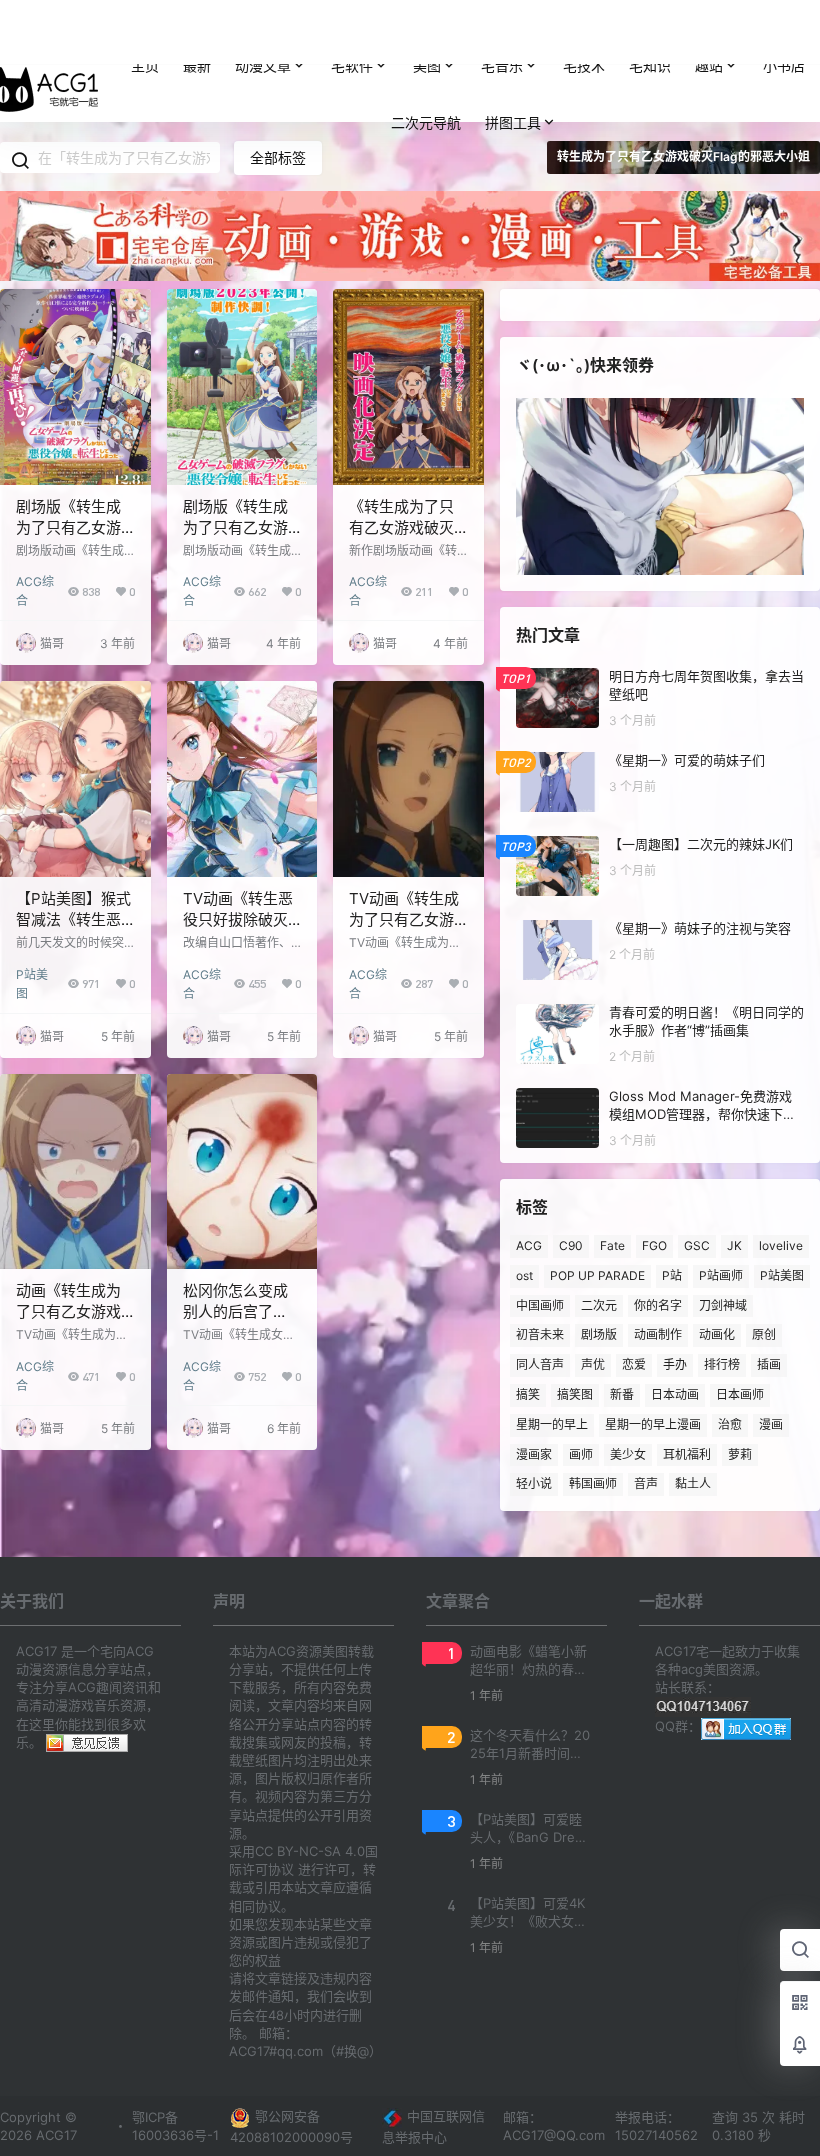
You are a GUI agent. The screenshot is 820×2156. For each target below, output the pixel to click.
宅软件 (352, 65)
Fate (612, 1245)
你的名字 (658, 1304)
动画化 (717, 1334)
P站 (672, 1275)
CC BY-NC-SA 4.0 (310, 1851)
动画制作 (658, 1334)
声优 (593, 1364)
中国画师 (540, 1304)
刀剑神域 (723, 1304)
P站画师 (721, 1275)
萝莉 (740, 1453)
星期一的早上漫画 (653, 1423)
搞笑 (528, 1394)
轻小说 (534, 1483)
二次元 (599, 1304)
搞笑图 (575, 1394)
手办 (675, 1364)
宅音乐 (502, 65)
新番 (622, 1394)
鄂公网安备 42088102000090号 (291, 2126)
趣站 (709, 65)
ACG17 (54, 2135)
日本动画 (675, 1394)
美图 (427, 65)
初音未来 (540, 1334)
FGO (654, 1245)
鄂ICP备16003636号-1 (175, 2126)
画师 (581, 1453)
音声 (646, 1483)
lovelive (781, 1245)
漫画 (771, 1423)
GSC (697, 1245)
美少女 (628, 1453)
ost (524, 1275)
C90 (571, 1245)
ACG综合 (35, 582)
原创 (764, 1334)
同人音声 (540, 1364)
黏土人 (693, 1483)
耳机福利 (687, 1453)
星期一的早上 (552, 1423)
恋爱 (634, 1364)
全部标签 (278, 157)
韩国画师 (593, 1483)
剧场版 (599, 1334)
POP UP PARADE (597, 1275)
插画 (769, 1364)
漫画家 (534, 1453)
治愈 (730, 1423)
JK (734, 1245)
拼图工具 (513, 122)
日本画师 (740, 1394)
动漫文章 (263, 65)
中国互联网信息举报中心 (433, 2126)
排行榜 (722, 1364)
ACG (529, 1245)
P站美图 (32, 975)
